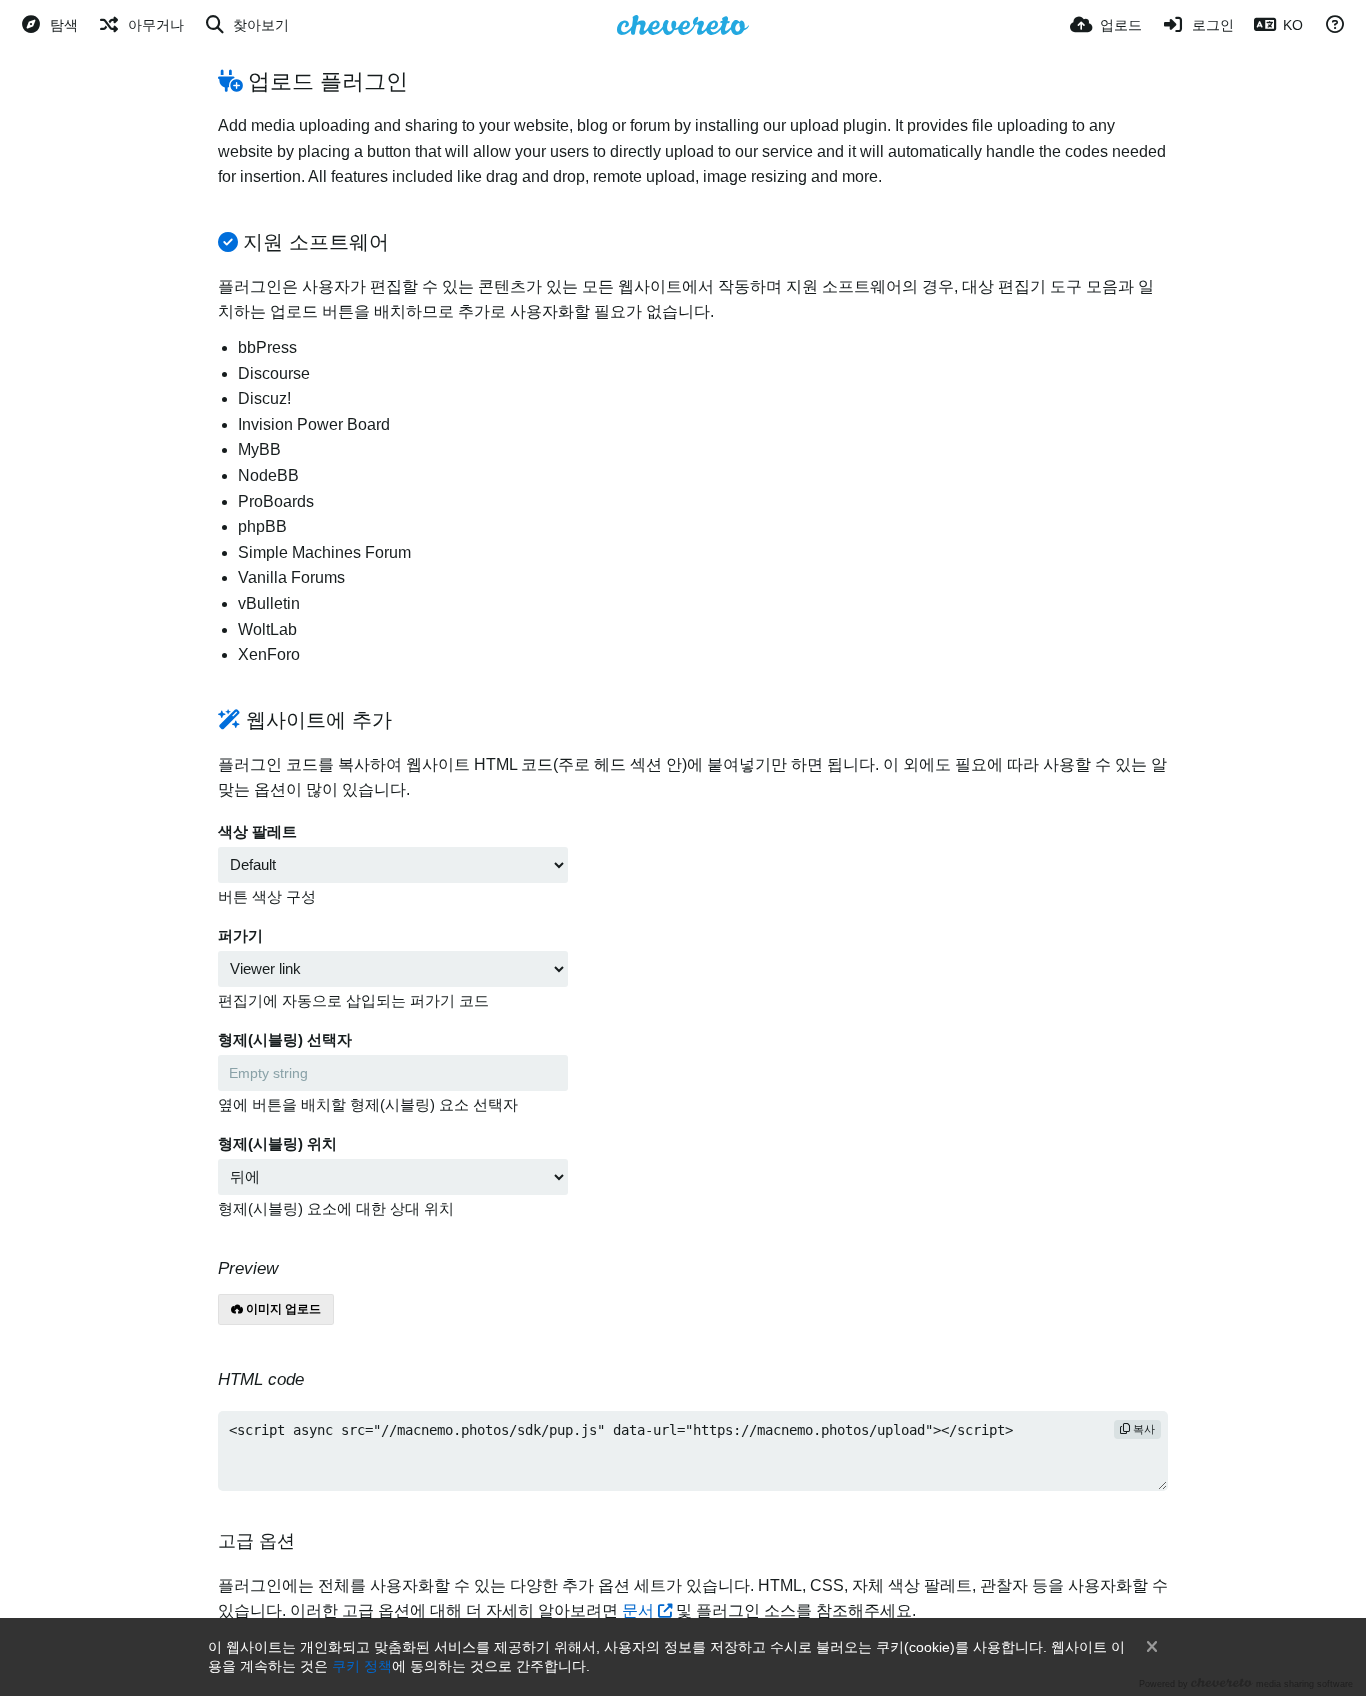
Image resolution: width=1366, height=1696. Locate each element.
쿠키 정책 (362, 1666)
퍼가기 (240, 936)
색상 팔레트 (257, 832)
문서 (638, 1610)
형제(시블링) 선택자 (285, 1040)
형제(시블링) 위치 (277, 1144)
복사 (1142, 1429)
